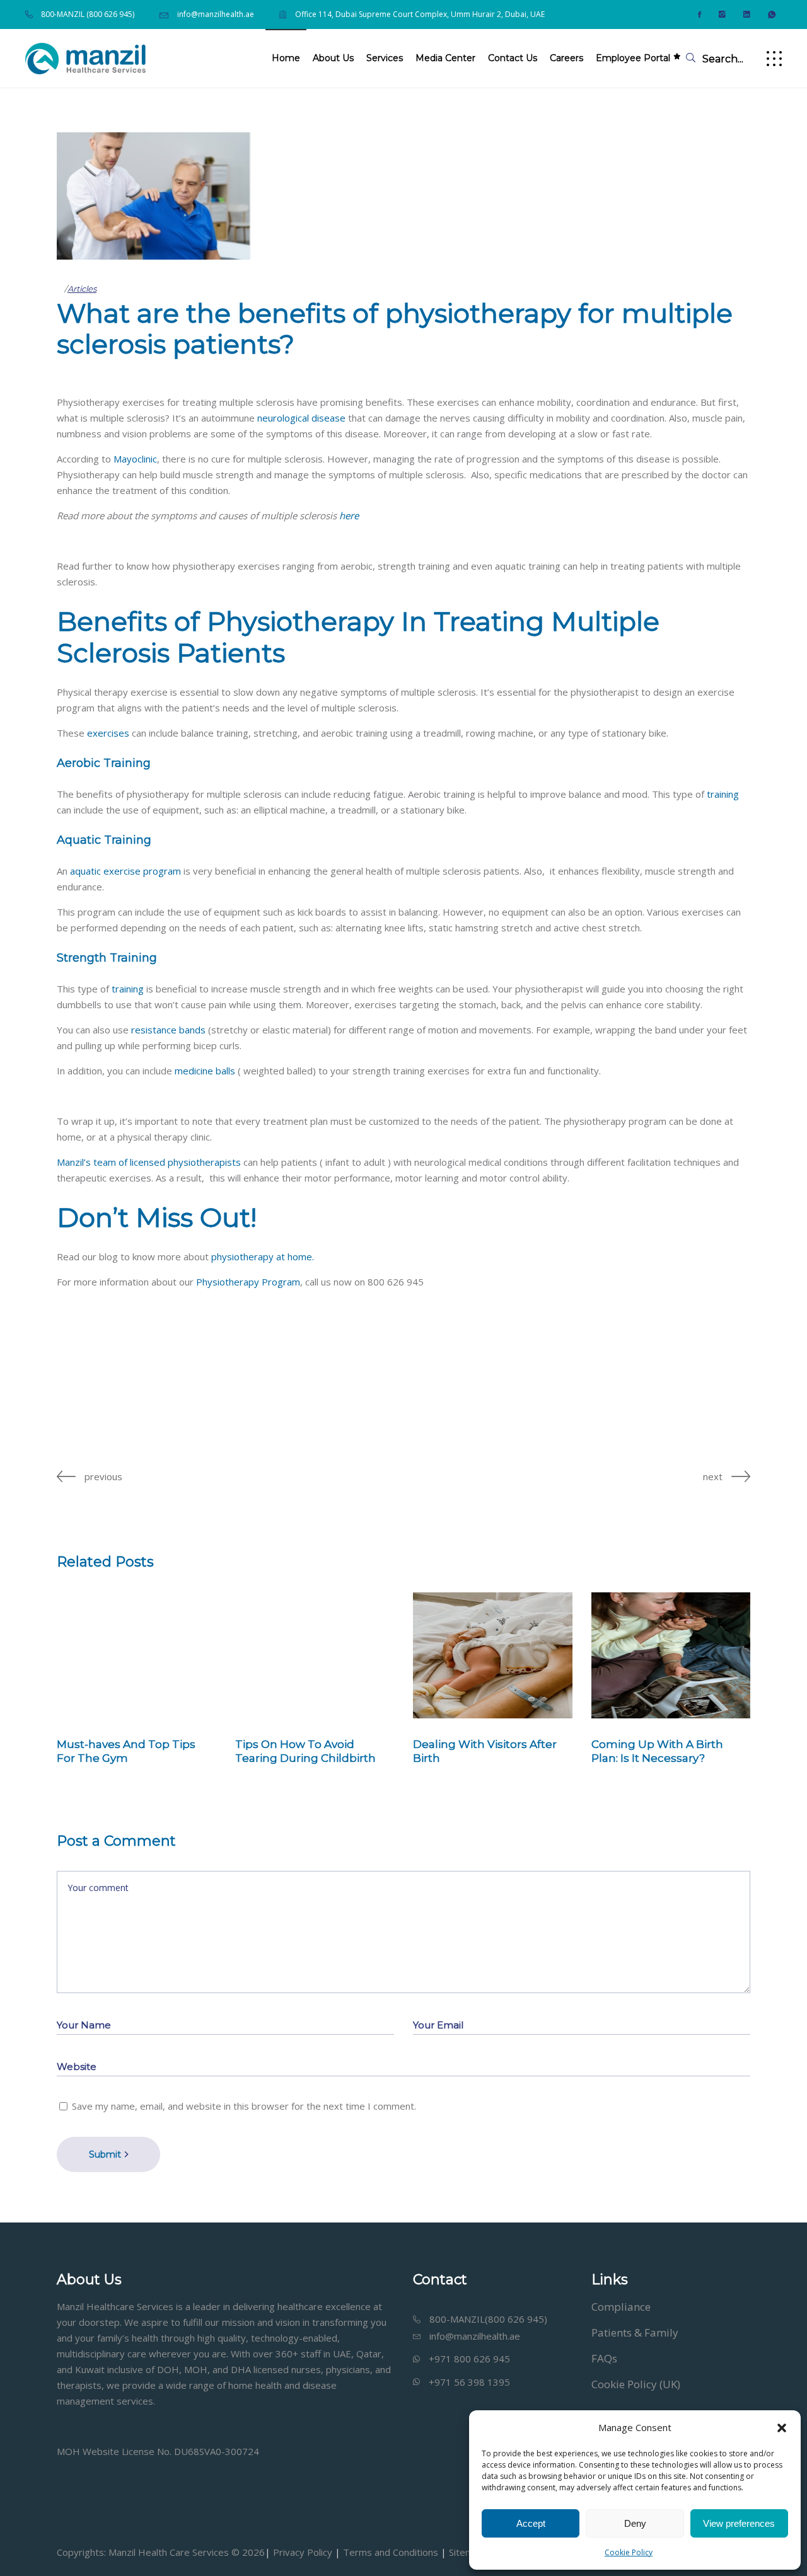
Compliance (621, 2307)
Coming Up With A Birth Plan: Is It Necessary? (657, 1751)
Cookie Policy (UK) (636, 2384)
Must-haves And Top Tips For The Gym (126, 1751)
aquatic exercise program (125, 871)
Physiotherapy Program (248, 1282)
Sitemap (465, 2552)
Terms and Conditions (391, 2552)
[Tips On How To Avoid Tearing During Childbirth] (315, 1655)
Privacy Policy (303, 2552)
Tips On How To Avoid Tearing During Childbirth (305, 1751)
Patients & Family (635, 2332)
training (723, 794)
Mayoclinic (135, 459)
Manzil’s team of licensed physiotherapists (149, 1162)
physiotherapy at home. (261, 1256)
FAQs (604, 2358)
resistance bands (168, 1030)
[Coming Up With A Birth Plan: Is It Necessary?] (671, 1655)
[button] (782, 2428)
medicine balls (205, 1071)
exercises (108, 733)
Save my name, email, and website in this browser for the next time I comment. (244, 2106)
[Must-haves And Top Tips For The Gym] (136, 1655)
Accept (531, 2523)
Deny (635, 2523)
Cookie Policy (629, 2552)
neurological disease (301, 418)
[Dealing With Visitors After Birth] (493, 1655)
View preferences (739, 2523)
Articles (82, 289)
